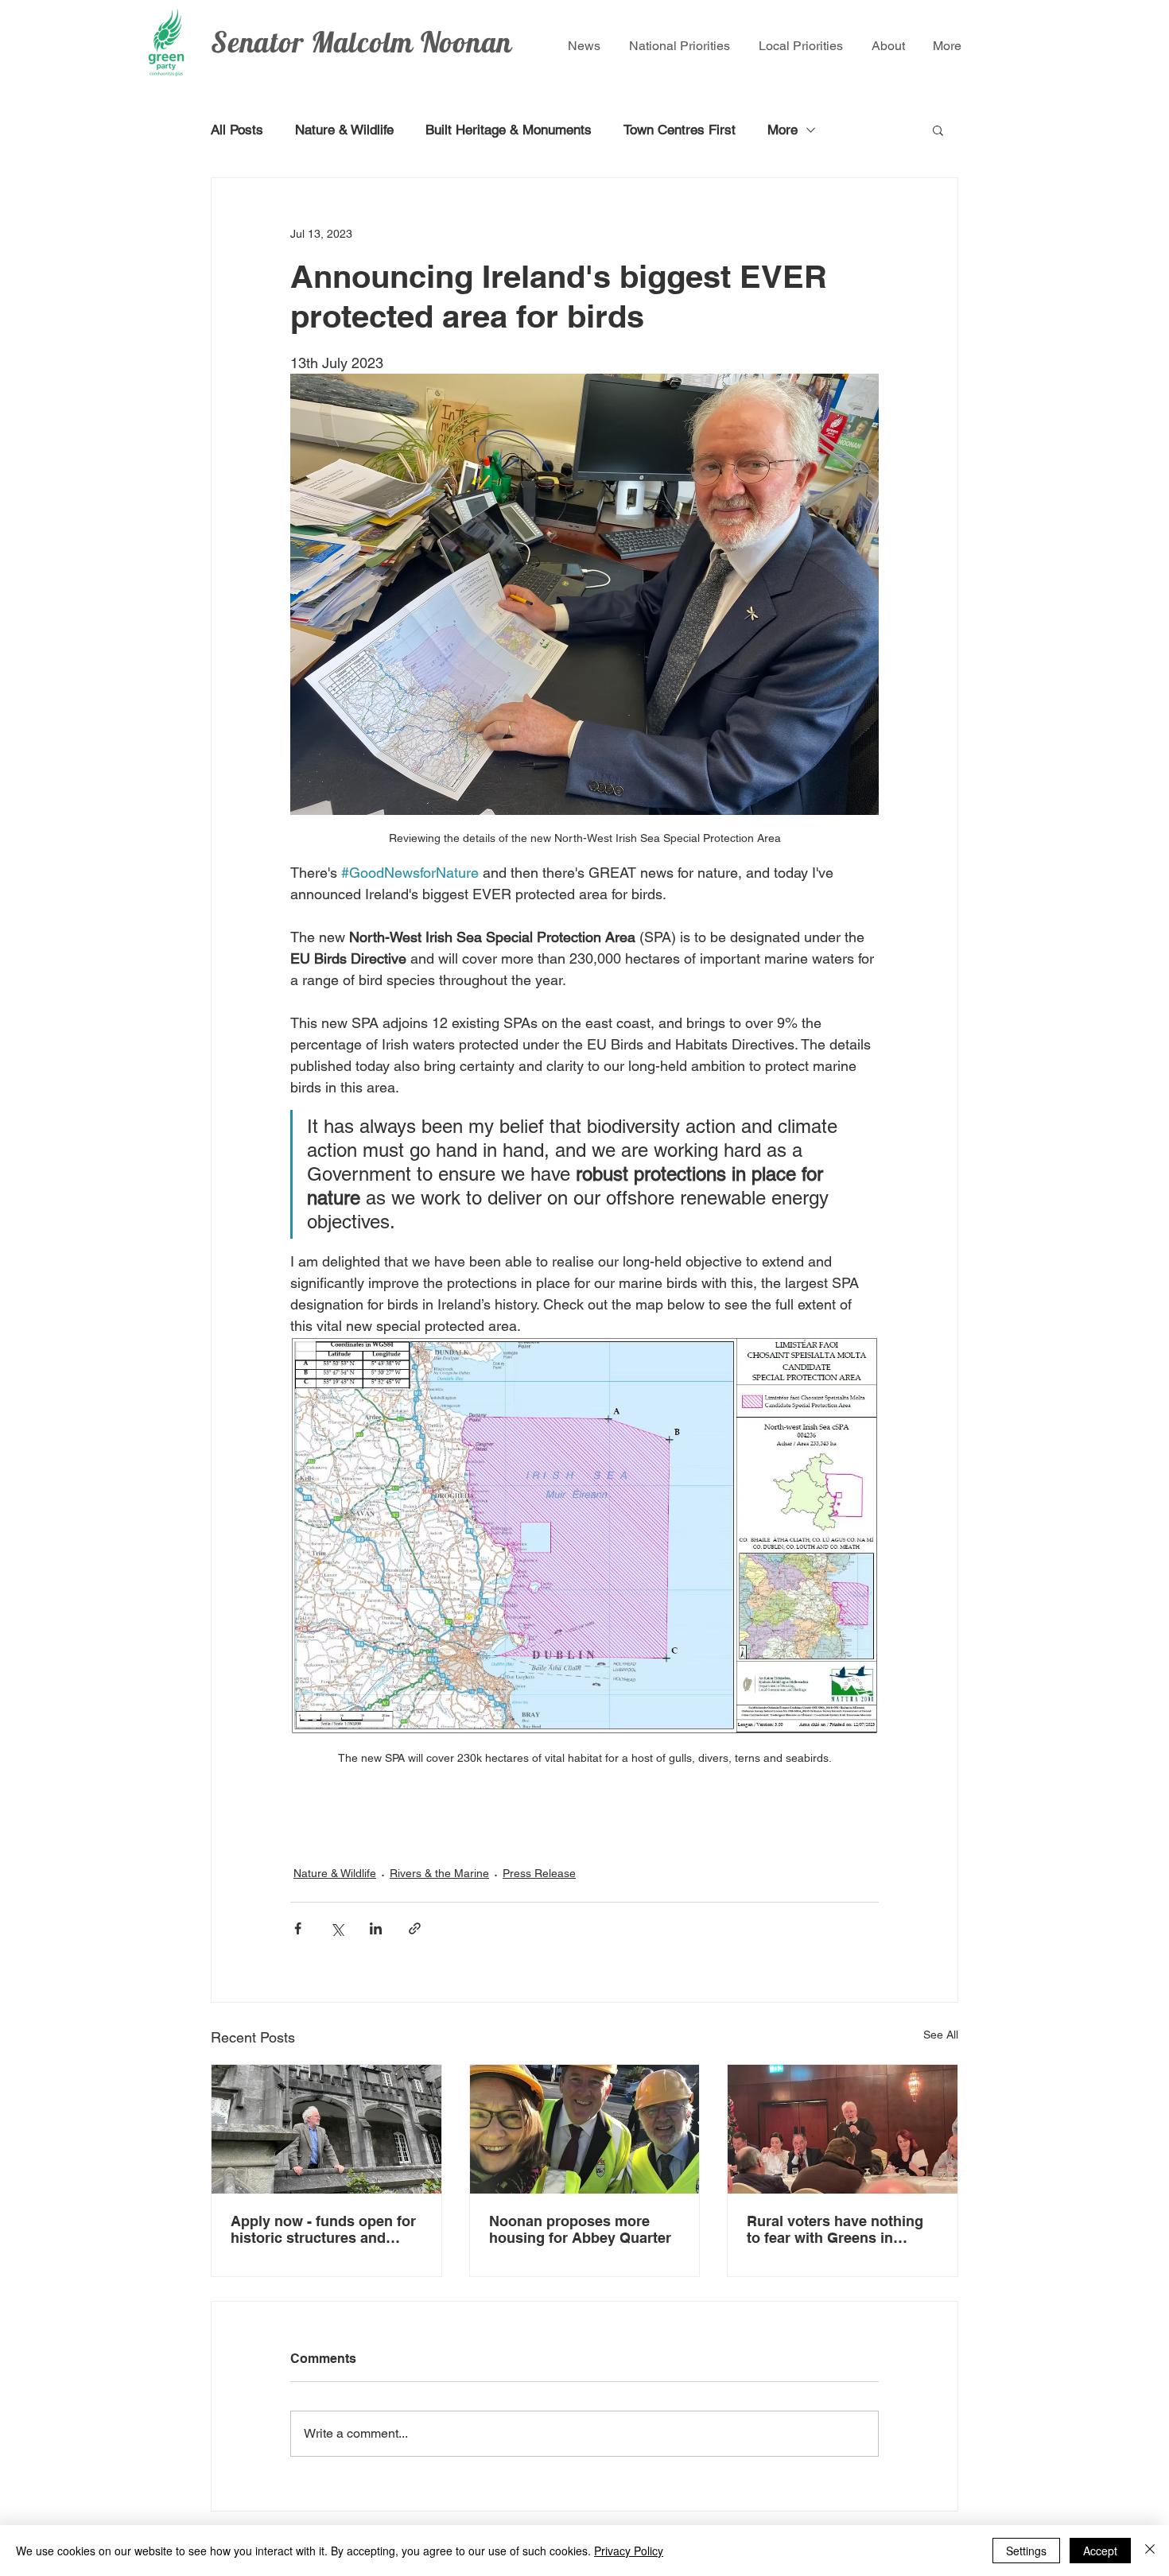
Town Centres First (680, 130)
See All (941, 2035)
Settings (1026, 2551)
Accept (1100, 2551)
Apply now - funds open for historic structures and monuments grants (323, 2229)
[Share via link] (415, 1928)
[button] (938, 130)
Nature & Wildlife (344, 130)
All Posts (237, 130)
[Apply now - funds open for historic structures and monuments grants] (326, 2129)
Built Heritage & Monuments (509, 130)
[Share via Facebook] (298, 1928)
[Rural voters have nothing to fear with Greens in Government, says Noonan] (843, 2129)
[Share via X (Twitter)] (337, 1928)
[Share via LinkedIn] (376, 1928)
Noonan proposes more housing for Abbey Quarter (582, 2229)
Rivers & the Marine (439, 1873)
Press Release (539, 1873)
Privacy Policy (629, 2551)
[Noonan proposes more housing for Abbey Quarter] (585, 2129)
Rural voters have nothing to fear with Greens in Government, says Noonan (839, 2229)
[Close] (1150, 2551)
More (783, 130)
